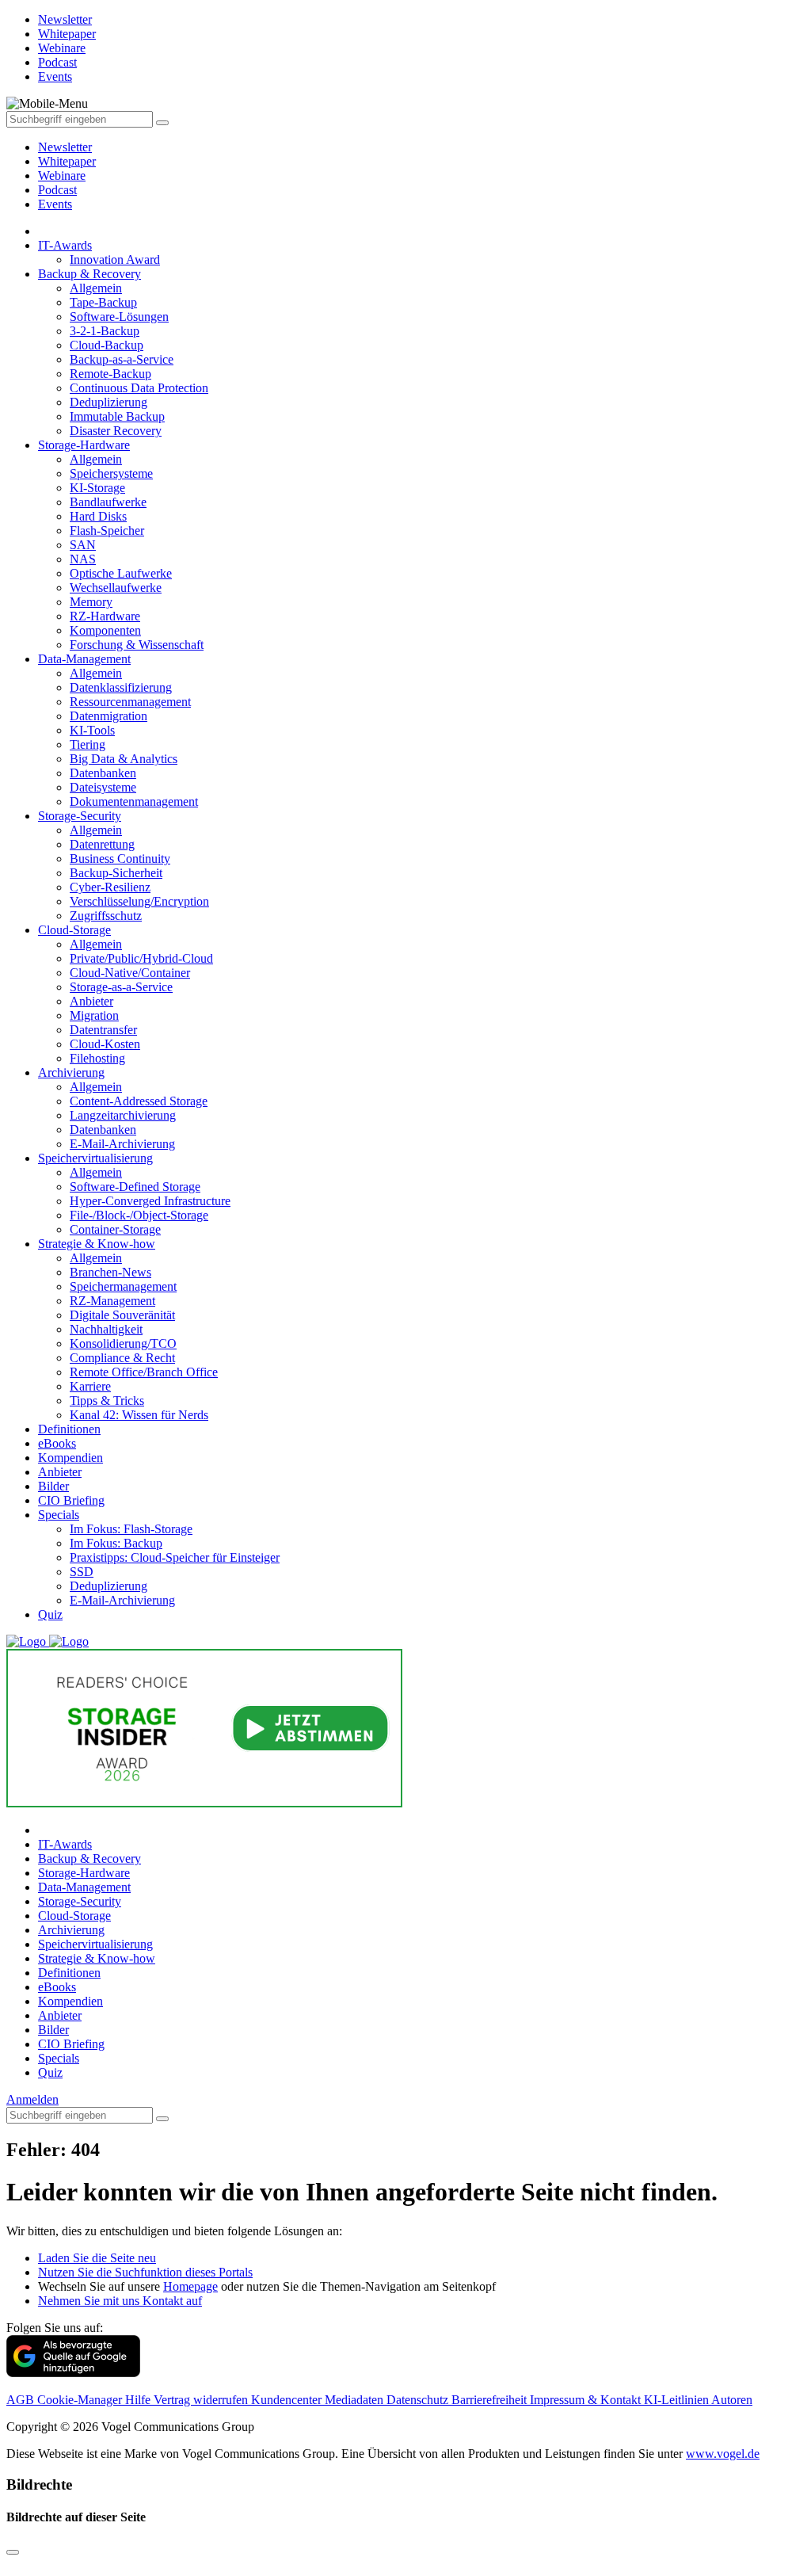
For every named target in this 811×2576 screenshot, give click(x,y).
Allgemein (96, 288)
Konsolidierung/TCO (123, 1343)
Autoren (732, 2400)
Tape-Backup (103, 302)
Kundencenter (288, 2400)
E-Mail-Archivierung (122, 1144)
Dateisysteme (103, 787)
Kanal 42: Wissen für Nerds (139, 1415)
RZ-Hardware (105, 616)
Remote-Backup (110, 374)
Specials (59, 1515)
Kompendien (70, 1458)
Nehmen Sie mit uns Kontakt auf (120, 2301)
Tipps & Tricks (107, 1401)
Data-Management (84, 659)
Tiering (88, 744)
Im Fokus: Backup (116, 1543)
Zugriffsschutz (106, 916)
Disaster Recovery (116, 431)
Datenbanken (103, 773)
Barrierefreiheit (491, 2400)
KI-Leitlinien (678, 2400)
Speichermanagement (123, 1286)
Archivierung (71, 1072)
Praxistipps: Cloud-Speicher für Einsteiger (175, 1557)
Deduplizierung (109, 402)
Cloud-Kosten (105, 1044)
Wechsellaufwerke (116, 588)
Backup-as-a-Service (122, 359)
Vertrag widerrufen (202, 2400)
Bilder (53, 1486)
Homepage (190, 2286)
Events (55, 204)
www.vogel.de (723, 2454)
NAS (83, 559)
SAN (83, 545)
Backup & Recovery (89, 274)
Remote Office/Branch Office (144, 1372)
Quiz (50, 1614)
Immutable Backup (117, 416)
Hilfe (139, 2400)
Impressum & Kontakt (587, 2400)
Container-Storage (115, 1229)
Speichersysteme (111, 473)
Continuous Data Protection (139, 388)
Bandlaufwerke (108, 502)
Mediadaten (356, 2400)
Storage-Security (80, 816)
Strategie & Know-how (97, 1244)
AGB (22, 2400)
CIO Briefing (71, 1500)
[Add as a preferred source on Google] (73, 2373)
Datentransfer (103, 1030)
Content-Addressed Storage (139, 1101)
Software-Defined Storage (135, 1187)
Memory (91, 602)
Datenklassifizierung (121, 687)
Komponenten (105, 630)
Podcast (57, 190)
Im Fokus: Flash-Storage (131, 1529)
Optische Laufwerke (121, 573)
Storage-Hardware (84, 445)
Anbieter (91, 1001)
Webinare (62, 176)
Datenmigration (109, 716)
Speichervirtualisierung (95, 1158)
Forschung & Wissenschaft (137, 645)
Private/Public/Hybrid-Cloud (141, 958)
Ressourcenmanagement (130, 702)
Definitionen (69, 1429)
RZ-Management (112, 1301)
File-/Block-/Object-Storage (139, 1215)
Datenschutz (419, 2400)
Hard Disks (98, 516)
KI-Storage (97, 488)
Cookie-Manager (81, 2400)
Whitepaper (67, 161)
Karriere (90, 1386)
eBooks (57, 1443)
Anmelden (32, 2099)
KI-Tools (92, 730)
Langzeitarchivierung (123, 1115)
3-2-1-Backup (105, 331)
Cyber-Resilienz (110, 887)
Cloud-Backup (107, 345)
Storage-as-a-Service (121, 987)
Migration (94, 1015)
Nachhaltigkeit (106, 1329)
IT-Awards (65, 245)
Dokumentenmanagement (134, 801)
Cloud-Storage (74, 930)
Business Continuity (120, 859)
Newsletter (65, 147)
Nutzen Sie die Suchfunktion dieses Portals (145, 2272)
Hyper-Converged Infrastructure (150, 1201)
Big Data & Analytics (124, 759)
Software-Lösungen (119, 317)
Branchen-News (110, 1272)
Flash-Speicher (107, 530)
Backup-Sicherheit (116, 873)
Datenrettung (102, 844)
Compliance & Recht (122, 1358)
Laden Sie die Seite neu (97, 2258)
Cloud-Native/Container (130, 973)
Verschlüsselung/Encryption (139, 901)
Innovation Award (115, 260)
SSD (82, 1572)
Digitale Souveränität (122, 1315)
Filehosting (97, 1058)
